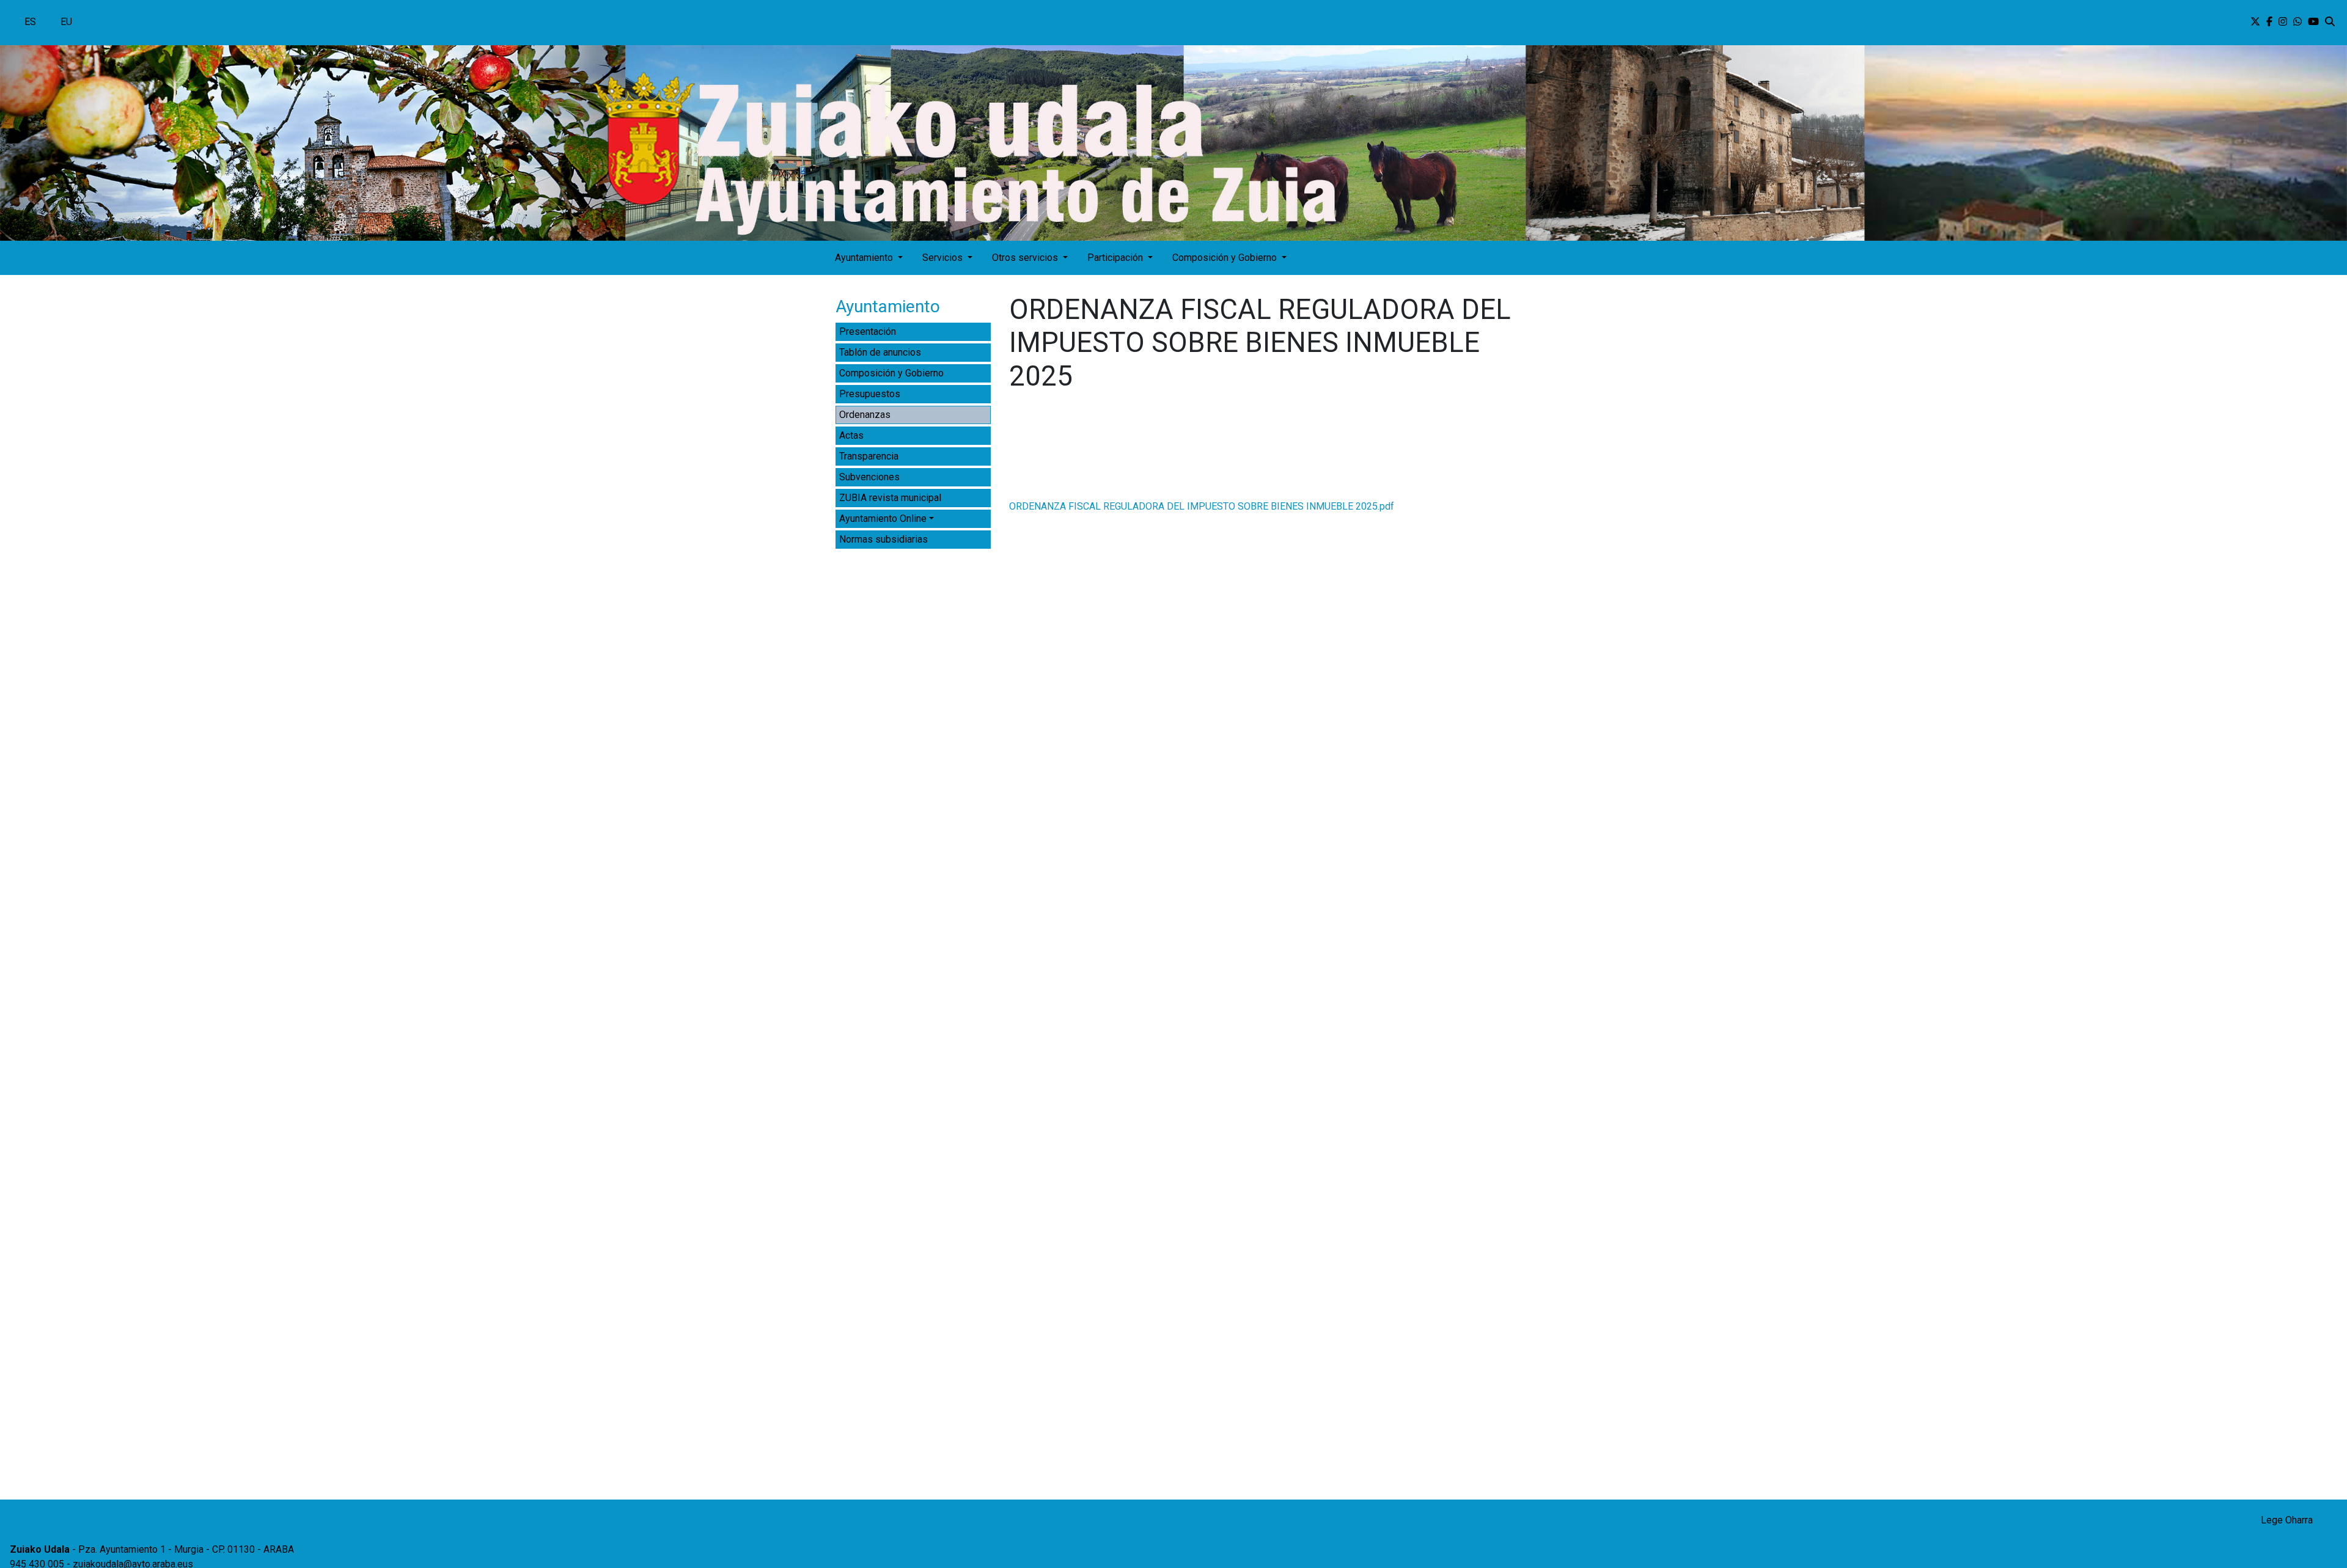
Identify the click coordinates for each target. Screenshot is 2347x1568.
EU (66, 22)
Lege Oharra (2287, 1520)
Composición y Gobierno (1226, 258)
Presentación (868, 332)
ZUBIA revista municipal (890, 498)
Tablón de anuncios (880, 352)
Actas (851, 435)
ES (30, 22)
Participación (1116, 258)
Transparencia (869, 456)
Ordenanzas (865, 415)
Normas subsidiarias (883, 539)
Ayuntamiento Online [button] (883, 518)
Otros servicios (1026, 258)
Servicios (944, 258)
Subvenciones (869, 477)
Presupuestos (870, 394)
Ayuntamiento (865, 258)
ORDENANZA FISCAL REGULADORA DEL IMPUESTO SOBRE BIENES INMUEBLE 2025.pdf (1202, 506)
